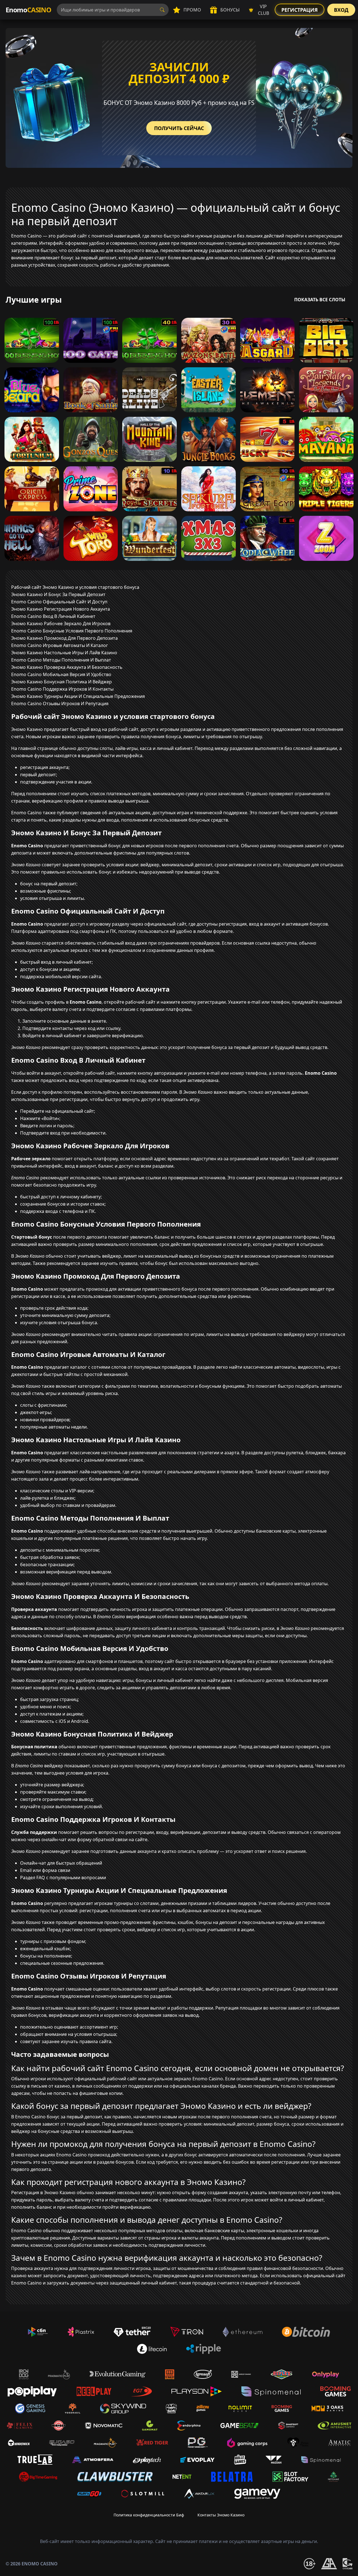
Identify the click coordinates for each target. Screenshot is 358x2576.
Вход (341, 10)
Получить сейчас (179, 128)
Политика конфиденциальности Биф (149, 2515)
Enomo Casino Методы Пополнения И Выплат (61, 660)
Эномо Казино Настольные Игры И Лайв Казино (64, 653)
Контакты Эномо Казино (221, 2515)
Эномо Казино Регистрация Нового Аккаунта (61, 609)
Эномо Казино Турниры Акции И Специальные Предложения (78, 696)
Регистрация (300, 10)
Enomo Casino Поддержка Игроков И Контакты (62, 689)
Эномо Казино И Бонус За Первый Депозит (58, 594)
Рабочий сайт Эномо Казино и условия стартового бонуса (75, 587)
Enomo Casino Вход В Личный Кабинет (53, 616)
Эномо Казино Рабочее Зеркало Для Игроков (61, 624)
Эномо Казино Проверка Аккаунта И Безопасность (67, 667)
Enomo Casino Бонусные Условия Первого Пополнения (72, 631)
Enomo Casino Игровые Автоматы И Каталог (60, 645)
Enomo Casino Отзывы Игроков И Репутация (60, 704)
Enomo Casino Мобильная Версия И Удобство (61, 674)
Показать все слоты (320, 300)
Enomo (28, 10)
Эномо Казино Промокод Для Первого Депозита (64, 638)
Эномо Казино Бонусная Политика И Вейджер (62, 682)
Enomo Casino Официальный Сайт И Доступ (59, 602)
